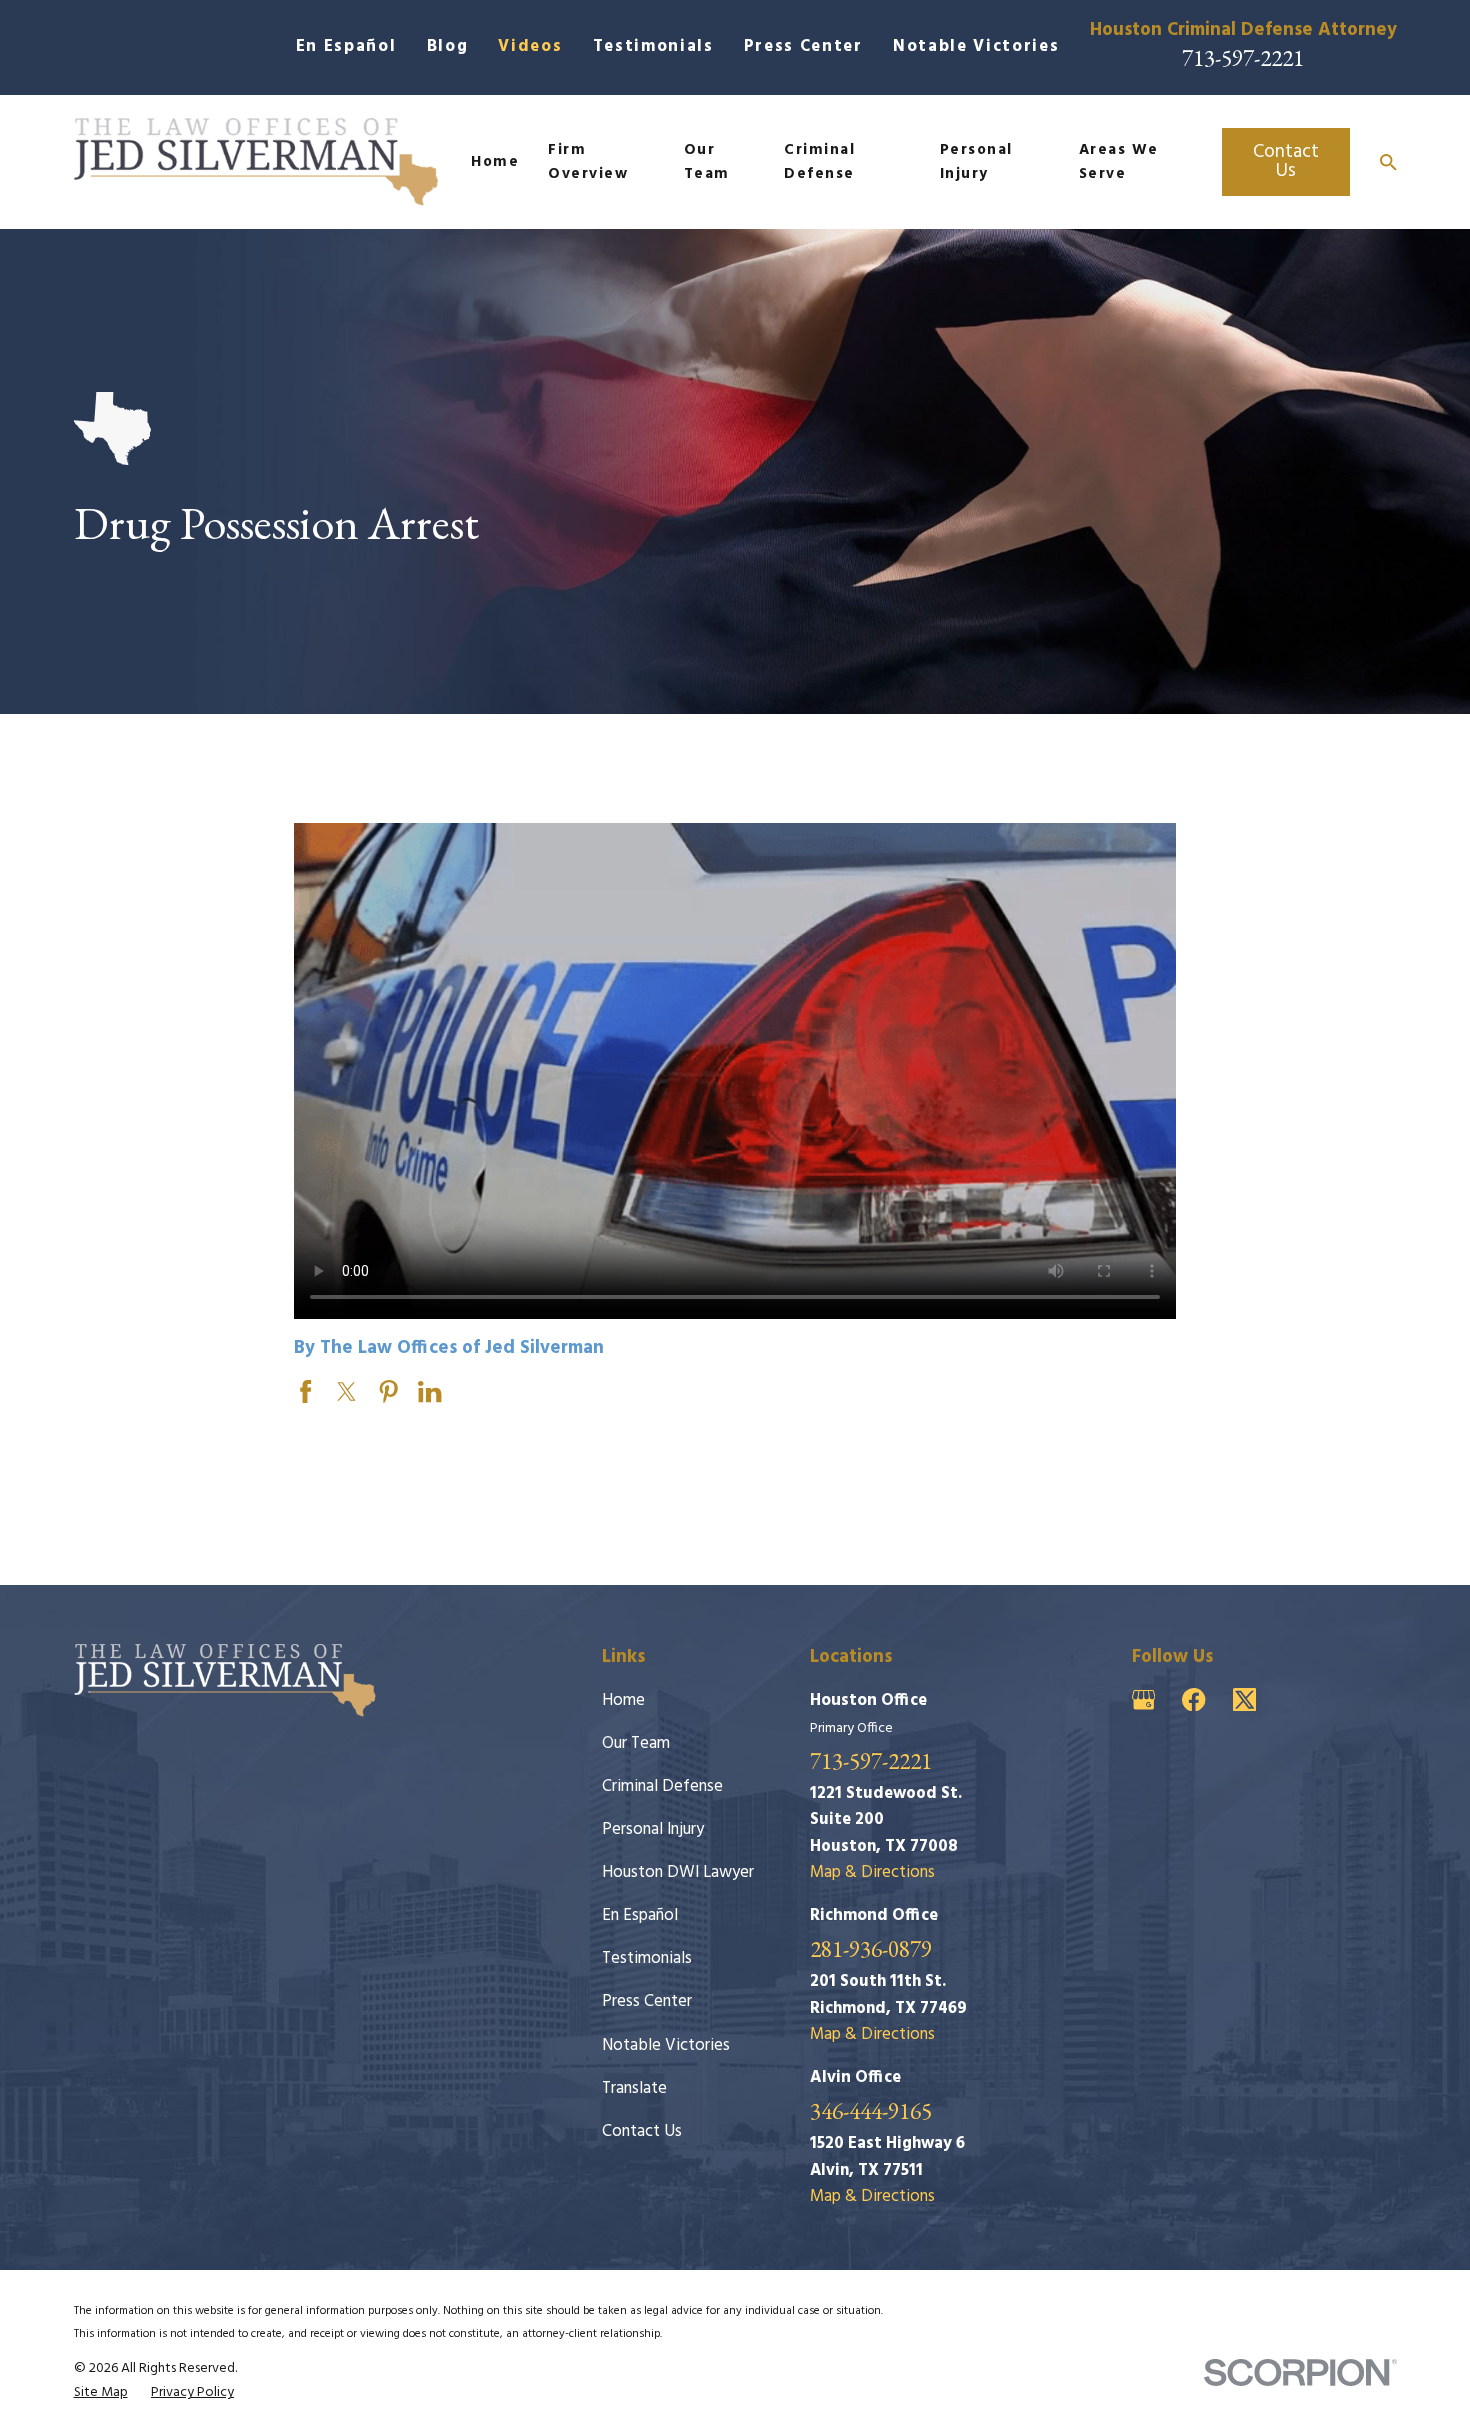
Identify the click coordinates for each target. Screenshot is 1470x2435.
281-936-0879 (871, 1949)
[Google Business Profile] (1143, 1699)
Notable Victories (976, 46)
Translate (634, 2088)
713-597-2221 (1243, 58)
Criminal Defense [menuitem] (819, 162)
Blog (448, 46)
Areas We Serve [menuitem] (1119, 162)
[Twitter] (1244, 1699)
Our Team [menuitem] (707, 162)
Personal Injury (653, 1829)
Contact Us (1286, 161)
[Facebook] (1193, 1699)
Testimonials (653, 46)
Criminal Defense (662, 1786)
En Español (346, 46)
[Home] (256, 162)
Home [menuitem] (495, 162)
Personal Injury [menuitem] (976, 162)
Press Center (803, 46)
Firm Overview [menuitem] (588, 162)
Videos (530, 46)
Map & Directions (872, 1872)
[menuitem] (101, 2393)
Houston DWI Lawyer (678, 1872)
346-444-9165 (871, 2111)
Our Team (636, 1743)
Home (623, 1700)
